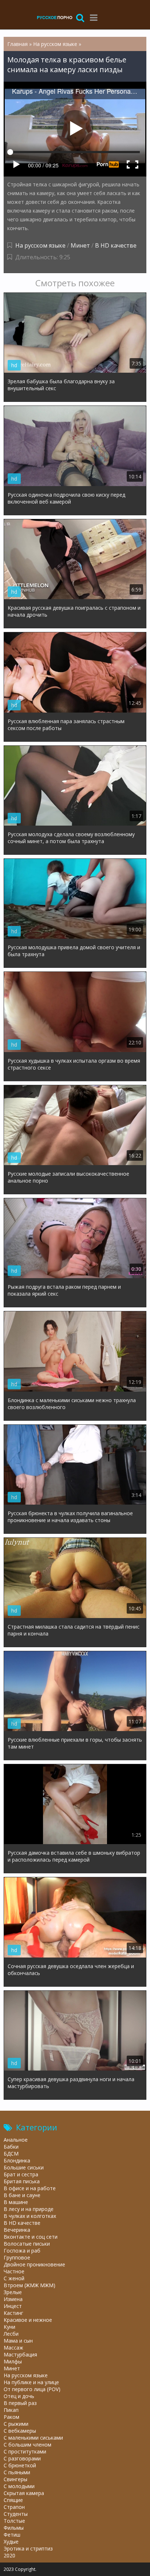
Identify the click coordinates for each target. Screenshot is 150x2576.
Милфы (13, 2361)
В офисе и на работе (30, 2188)
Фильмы (14, 2528)
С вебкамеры (20, 2431)
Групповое (17, 2257)
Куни (9, 2327)
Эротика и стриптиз (28, 2548)
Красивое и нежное (28, 2320)
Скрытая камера (24, 2493)
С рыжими (16, 2424)
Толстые (14, 2521)
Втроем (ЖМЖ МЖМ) (29, 2285)
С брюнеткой (20, 2465)
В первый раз (20, 2403)
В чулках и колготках (30, 2216)
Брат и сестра (21, 2174)
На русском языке (40, 245)
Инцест (13, 2306)
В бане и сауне (22, 2195)
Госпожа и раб (22, 2251)
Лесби (11, 2334)
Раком (11, 2417)
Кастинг (13, 2313)
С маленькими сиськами (33, 2438)
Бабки (11, 2147)
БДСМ (11, 2154)
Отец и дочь (19, 2396)
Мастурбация (20, 2354)
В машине (16, 2202)
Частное (14, 2271)
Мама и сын (18, 2341)
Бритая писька (22, 2181)
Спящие (13, 2500)
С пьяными (17, 2472)
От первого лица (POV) (32, 2389)
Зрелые (13, 2292)
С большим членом (27, 2445)
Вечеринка (17, 2230)
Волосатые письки (27, 2244)
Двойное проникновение (34, 2264)
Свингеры (15, 2479)
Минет (80, 245)
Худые (11, 2542)
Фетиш (12, 2535)
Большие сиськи (24, 2167)
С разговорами (22, 2458)
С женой (14, 2278)
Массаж (13, 2348)
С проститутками (25, 2451)
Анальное (16, 2140)
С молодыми (19, 2486)
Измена (13, 2299)
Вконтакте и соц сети (31, 2237)
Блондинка (17, 2160)
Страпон (14, 2507)
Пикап (11, 2410)
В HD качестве (116, 245)
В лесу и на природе (29, 2209)
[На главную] (55, 17)
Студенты (16, 2514)
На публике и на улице (31, 2382)
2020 (9, 2555)
